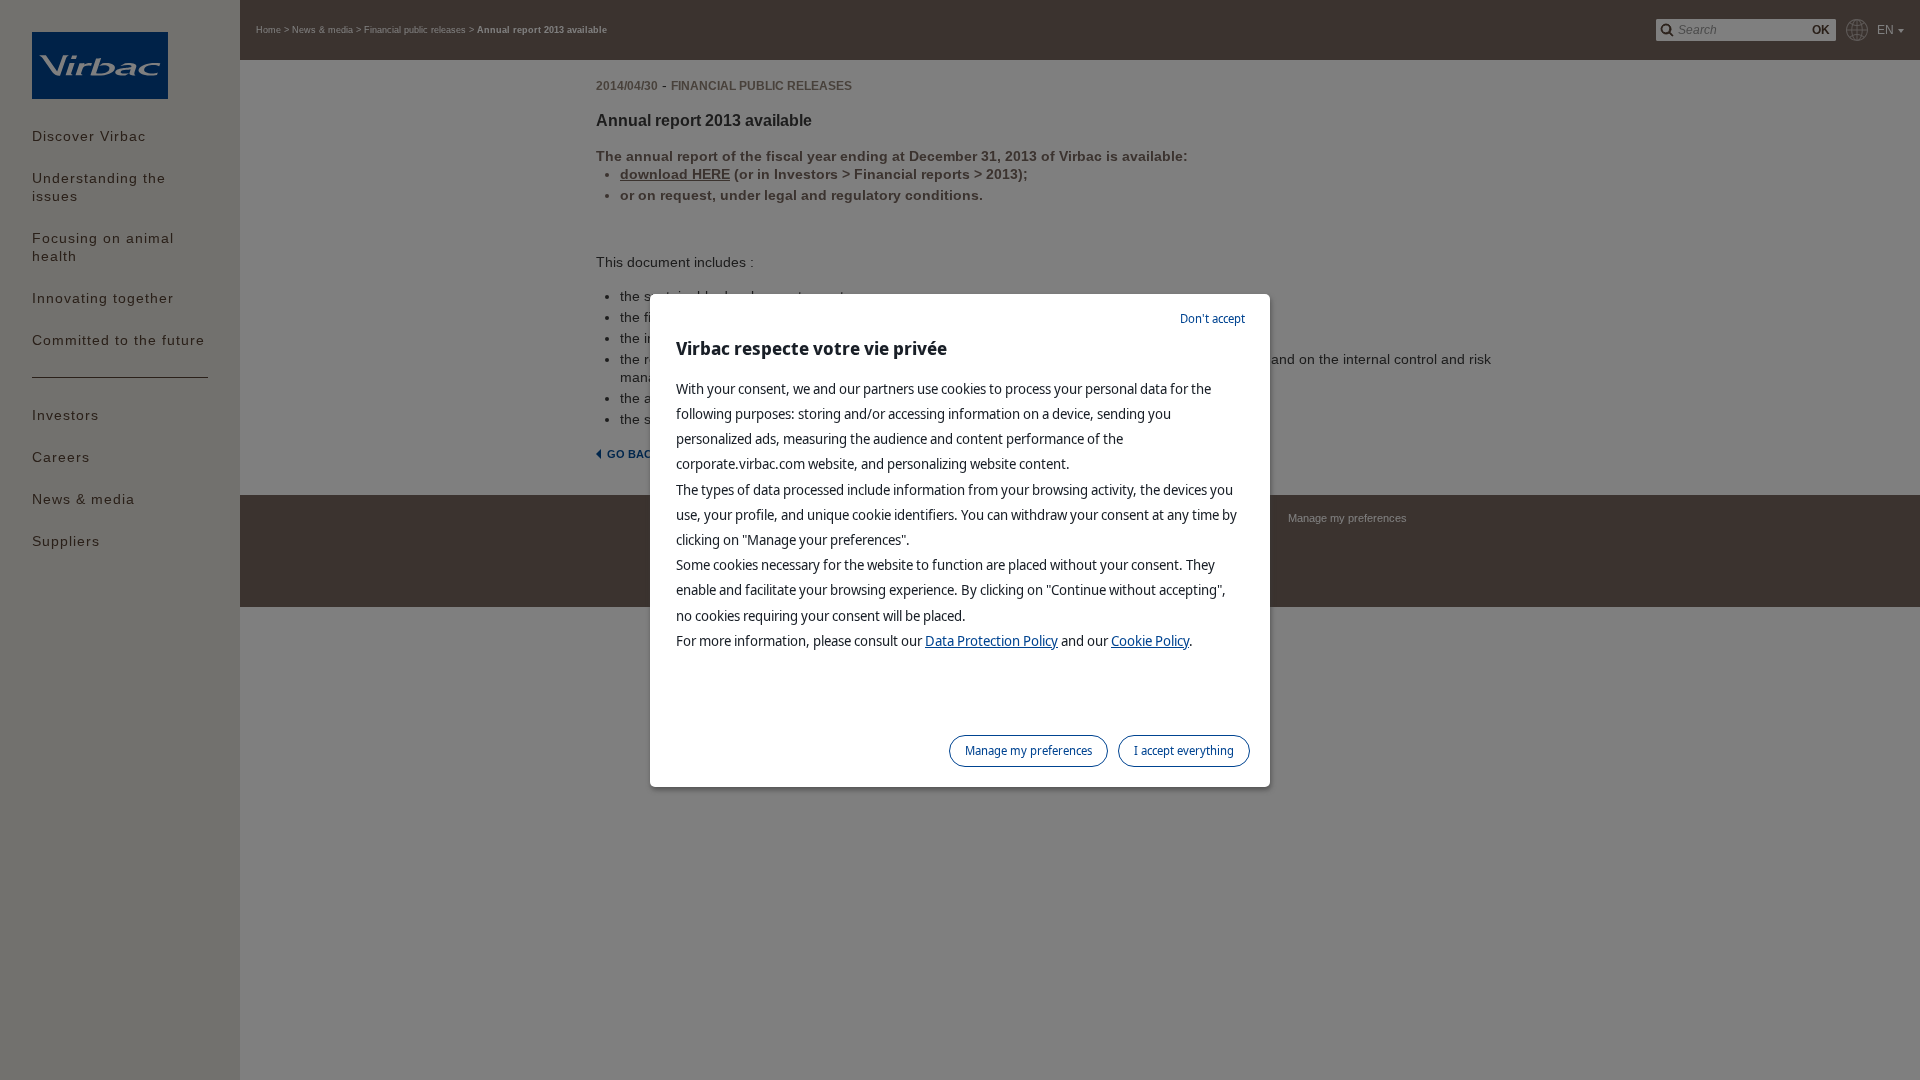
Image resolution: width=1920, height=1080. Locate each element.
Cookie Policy (1150, 640)
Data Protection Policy (991, 640)
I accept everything (1184, 750)
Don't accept (1212, 318)
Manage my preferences (1028, 750)
